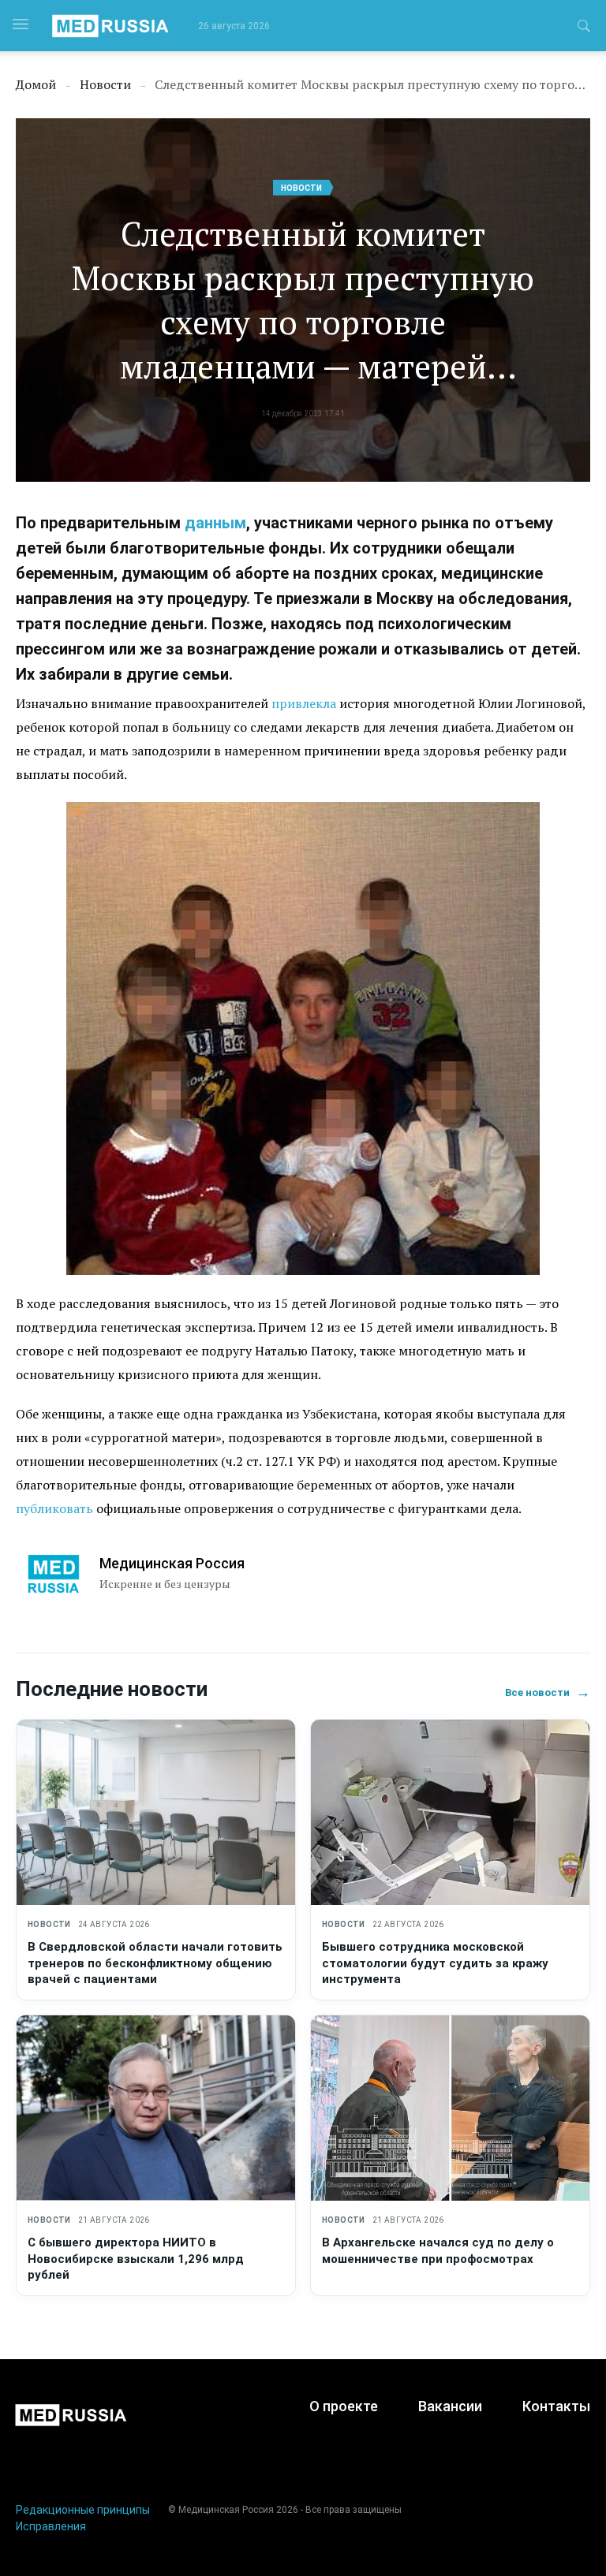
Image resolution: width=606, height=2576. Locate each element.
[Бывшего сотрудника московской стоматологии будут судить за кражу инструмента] (450, 1812)
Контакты (556, 2406)
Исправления (51, 2526)
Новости (301, 188)
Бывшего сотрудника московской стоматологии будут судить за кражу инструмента (435, 1963)
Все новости (548, 1692)
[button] (584, 28)
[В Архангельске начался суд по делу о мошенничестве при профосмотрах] (450, 2108)
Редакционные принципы (83, 2510)
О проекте (344, 2406)
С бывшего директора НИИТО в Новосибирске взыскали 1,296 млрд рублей (136, 2259)
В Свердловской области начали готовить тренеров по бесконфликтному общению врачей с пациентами (155, 1963)
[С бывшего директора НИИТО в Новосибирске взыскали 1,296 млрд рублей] (156, 2108)
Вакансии (450, 2406)
